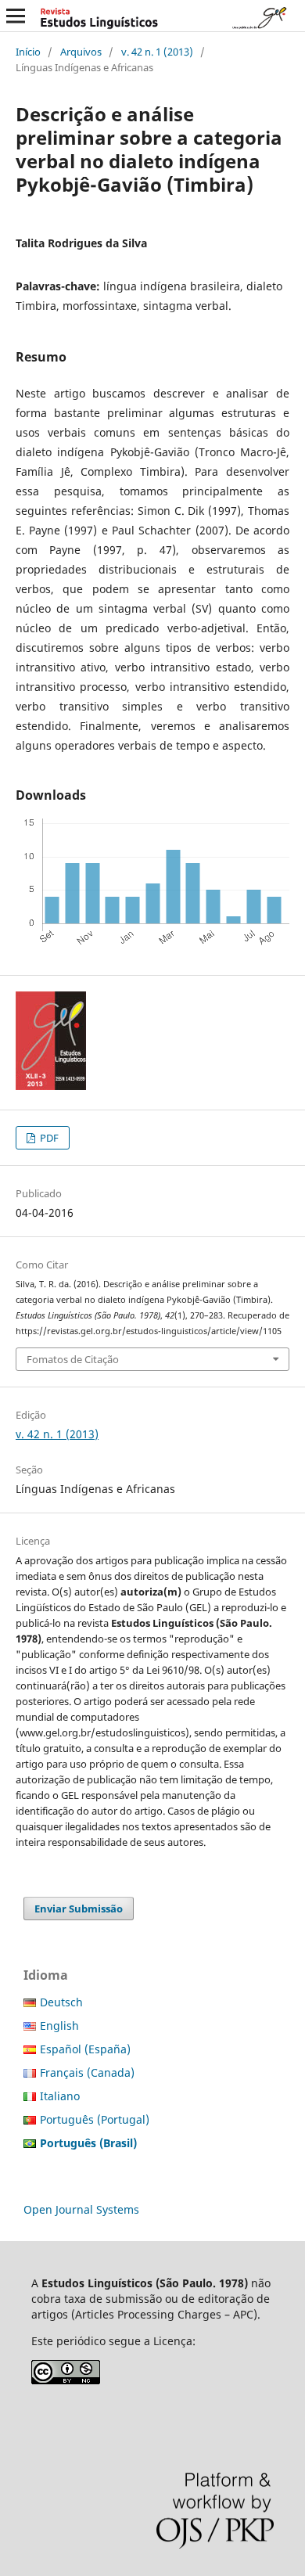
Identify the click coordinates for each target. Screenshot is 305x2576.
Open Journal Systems (81, 2209)
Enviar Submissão (79, 1909)
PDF (48, 1138)
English (59, 2026)
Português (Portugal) (95, 2119)
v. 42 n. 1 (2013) (157, 52)
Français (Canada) (87, 2072)
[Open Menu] (16, 16)
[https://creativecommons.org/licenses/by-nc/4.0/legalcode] (66, 2380)
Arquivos (81, 52)
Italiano (60, 2096)
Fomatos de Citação (73, 1359)
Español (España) (85, 2049)
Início (28, 52)
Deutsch (61, 2002)
